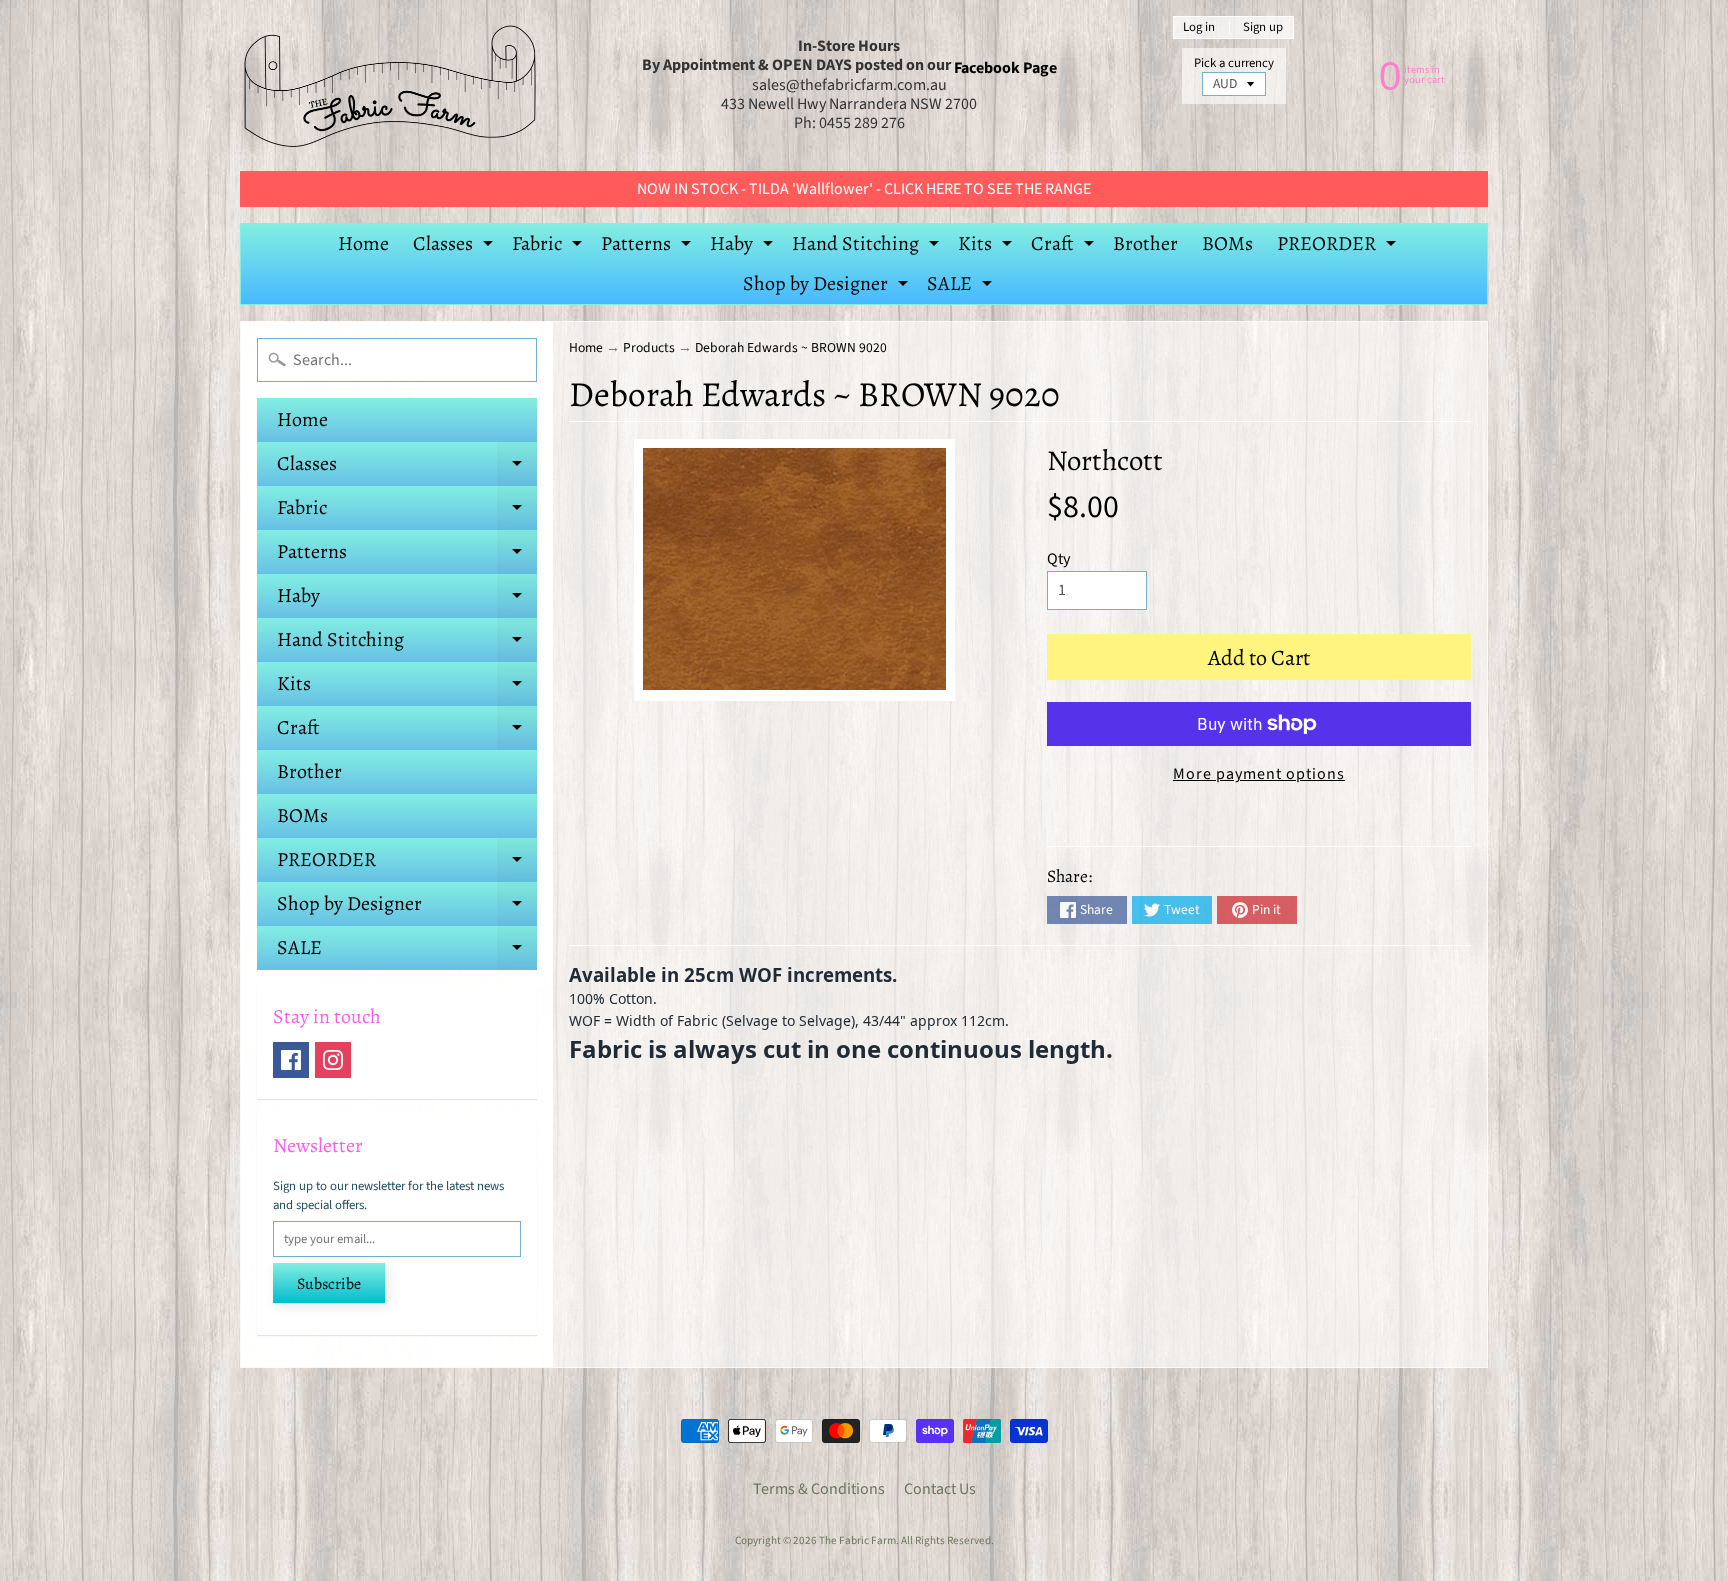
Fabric (549, 247)
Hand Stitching (868, 247)
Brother (1145, 243)
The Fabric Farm (857, 1540)
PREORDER (1339, 247)
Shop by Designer (828, 287)
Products (649, 347)
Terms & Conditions (819, 1489)
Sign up (1263, 27)
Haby (744, 247)
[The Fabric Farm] (390, 85)
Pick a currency (1234, 63)
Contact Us (940, 1489)
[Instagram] (333, 1060)
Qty (1058, 559)
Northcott (1105, 460)
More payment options (1259, 774)
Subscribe (329, 1284)
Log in (1199, 27)
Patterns (648, 247)
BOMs (1227, 243)
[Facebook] (291, 1060)
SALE (962, 287)
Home (363, 243)
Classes (455, 247)
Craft (1065, 247)
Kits (987, 247)
